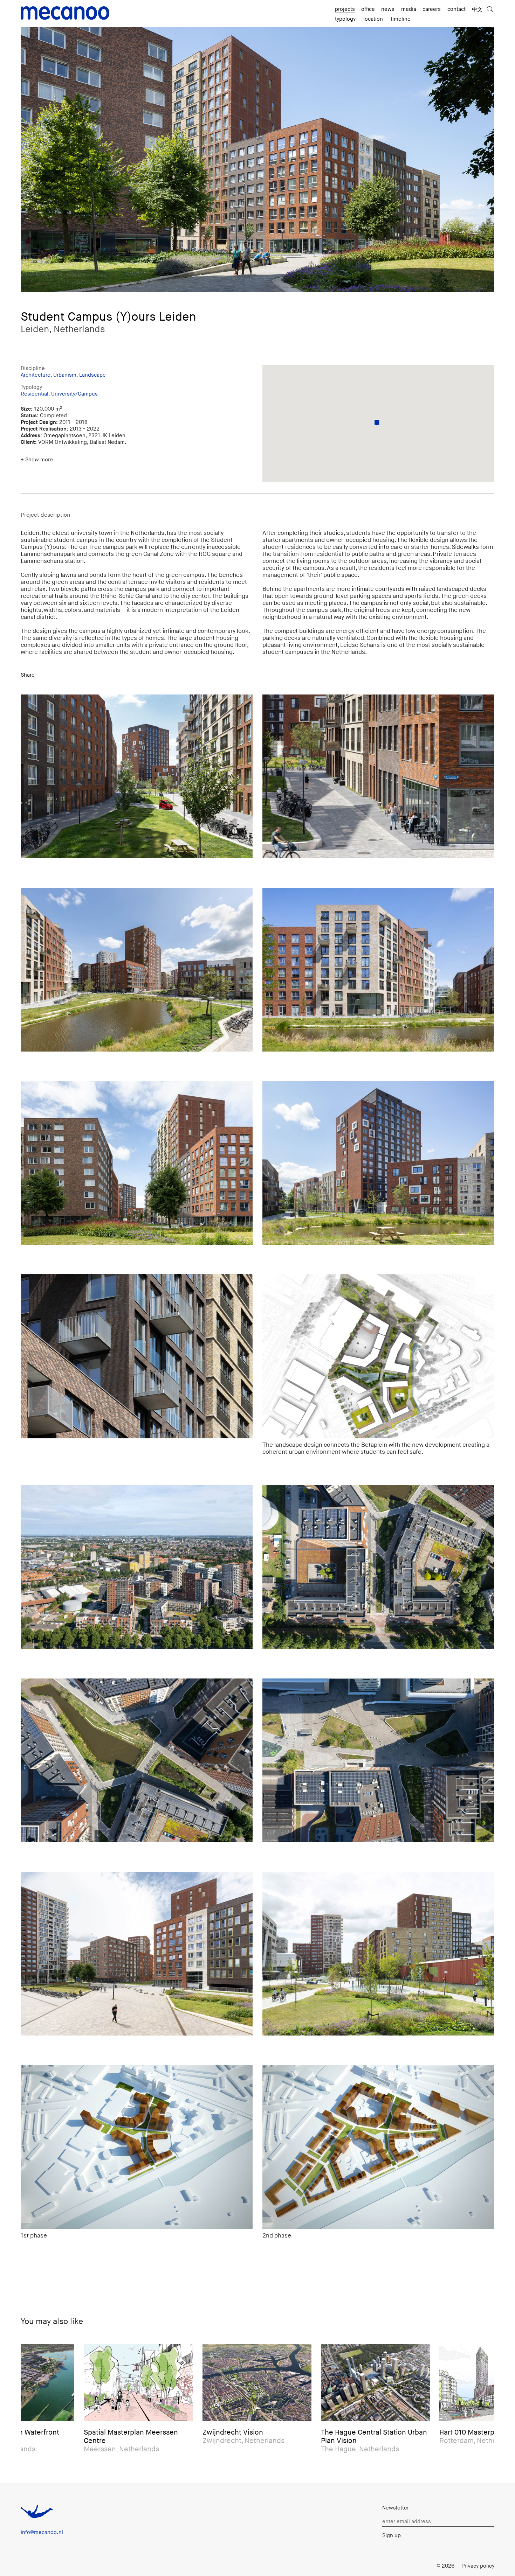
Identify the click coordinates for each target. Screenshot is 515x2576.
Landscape (92, 375)
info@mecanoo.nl (42, 2532)
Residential (35, 394)
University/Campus (74, 394)
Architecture (36, 375)
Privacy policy (478, 2566)
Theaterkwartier (447, 2432)
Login (423, 2566)
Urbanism (65, 375)
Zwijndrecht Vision (97, 2432)
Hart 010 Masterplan (335, 2432)
